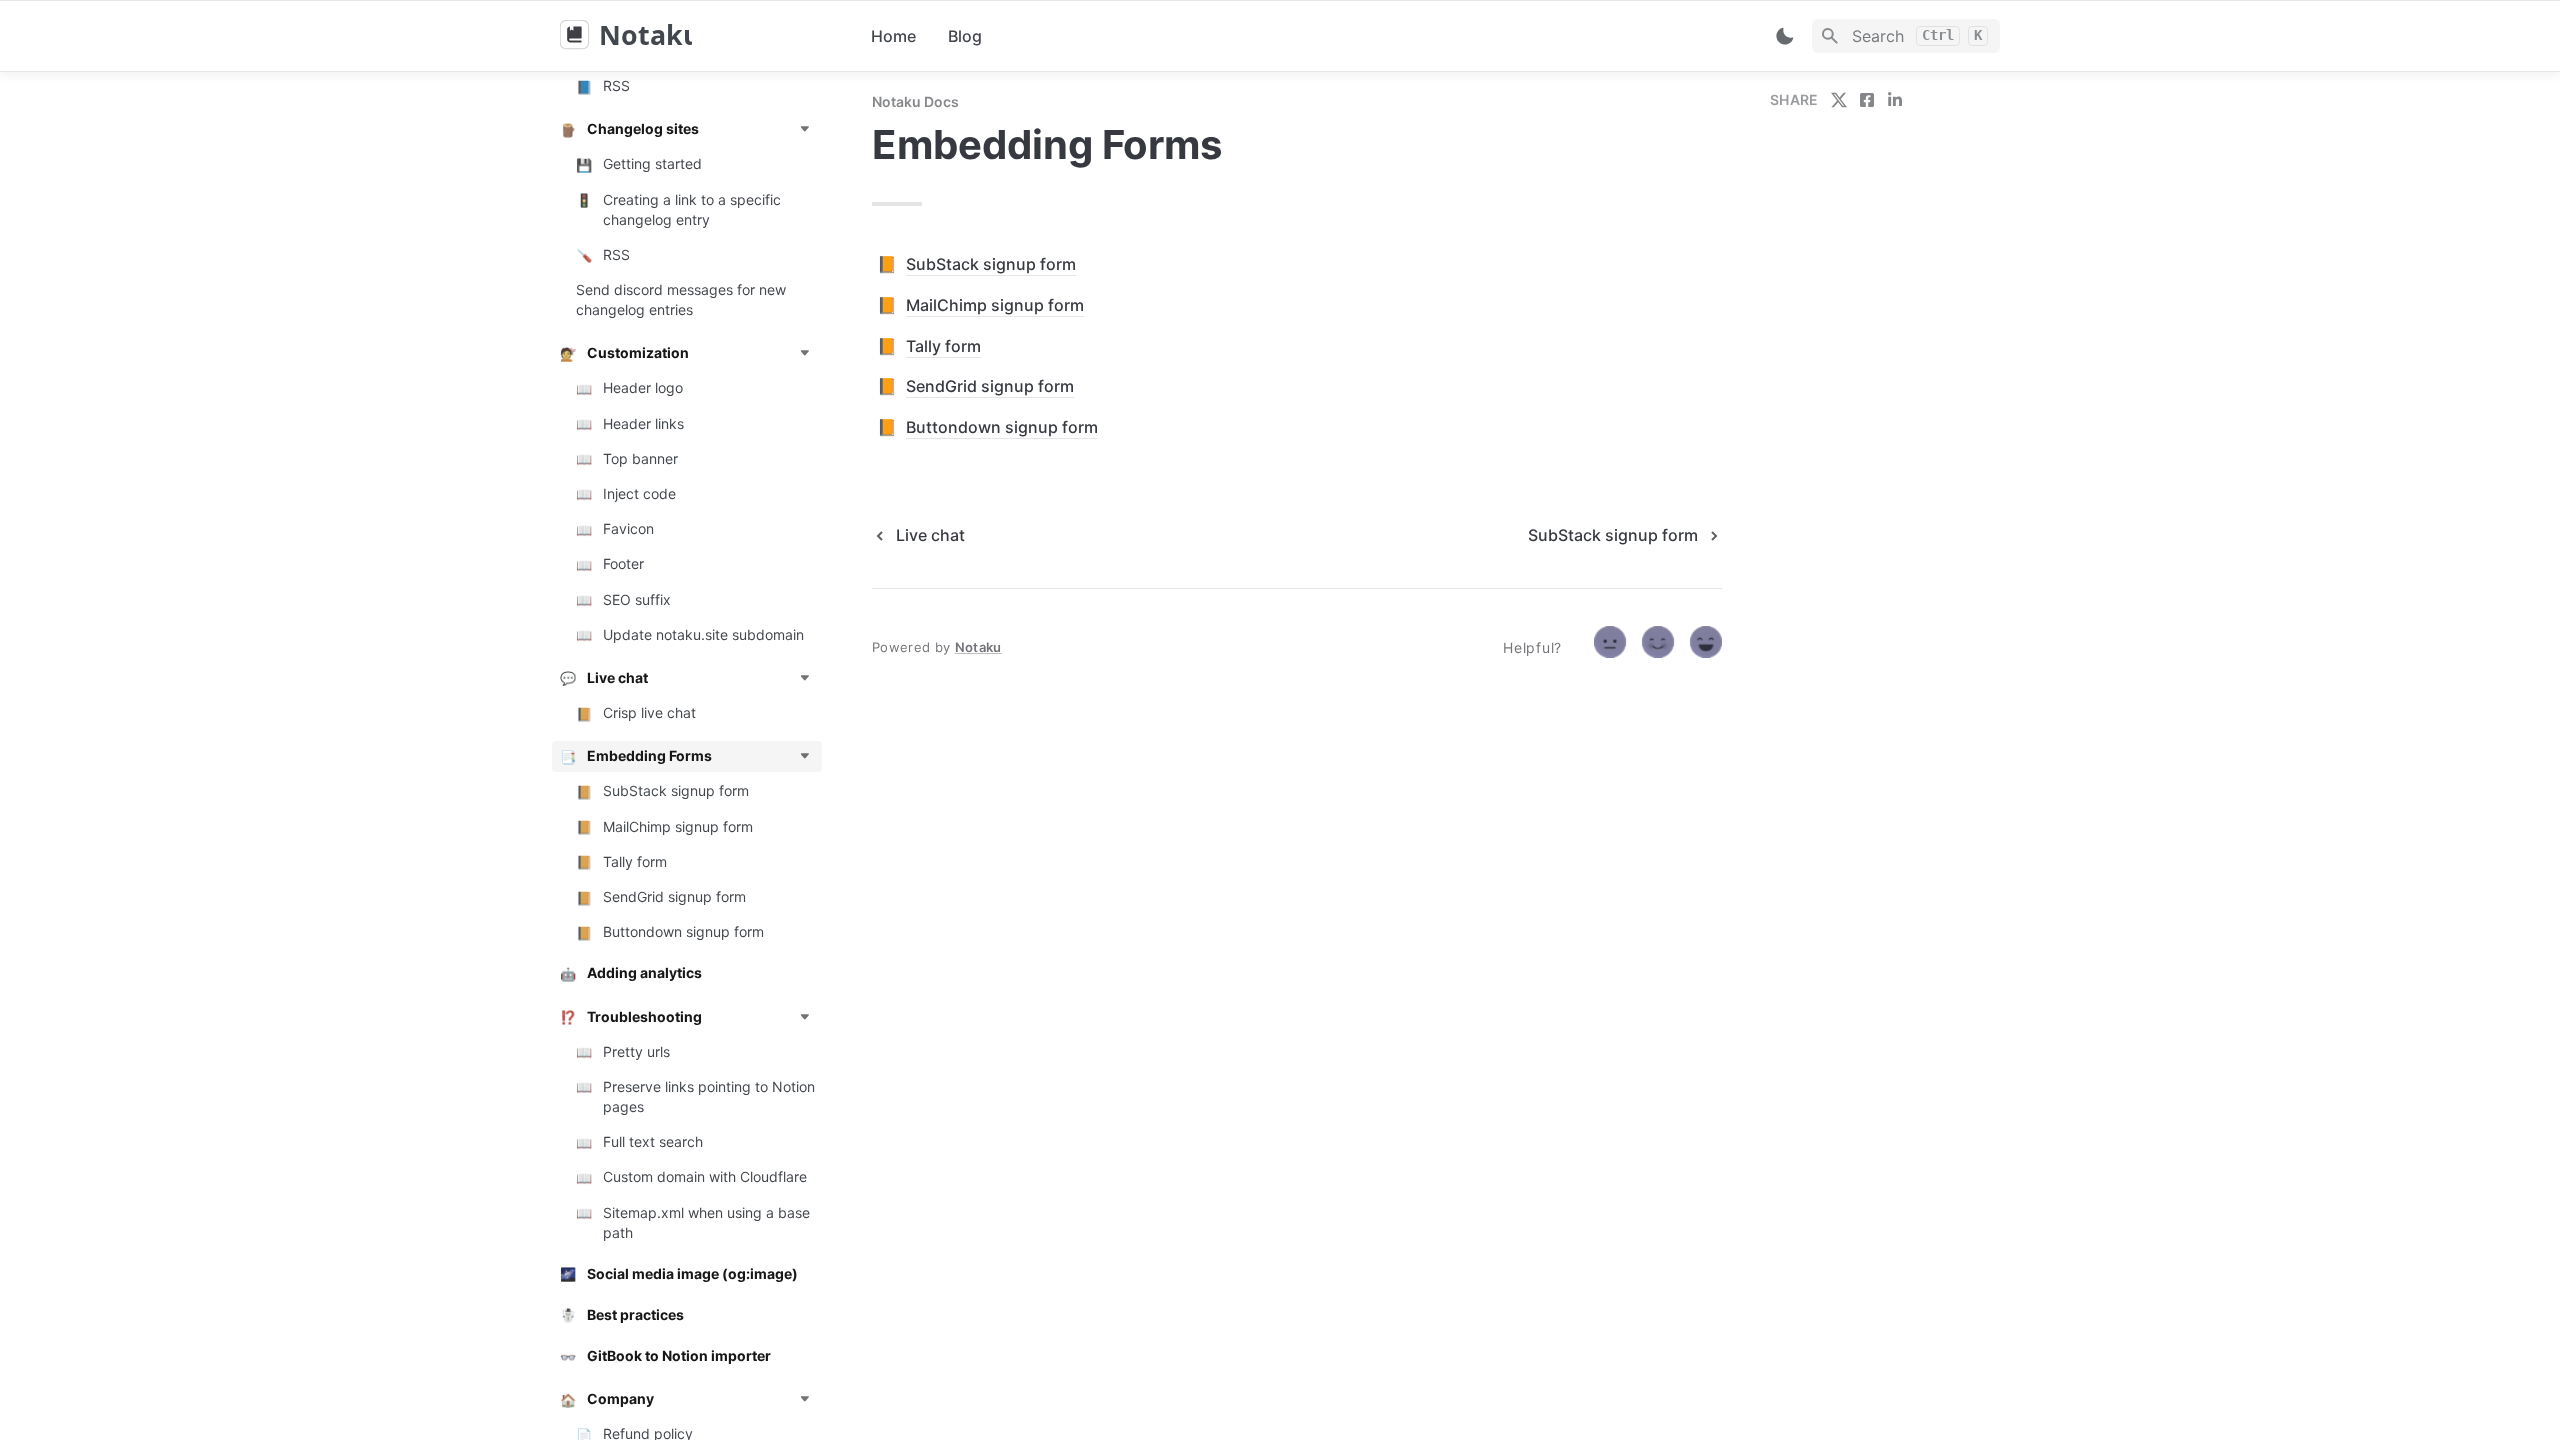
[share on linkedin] (1895, 100)
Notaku (978, 647)
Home (893, 36)
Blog (965, 36)
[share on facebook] (1867, 100)
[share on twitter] (1839, 100)
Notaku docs (915, 101)
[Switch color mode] (1785, 36)
